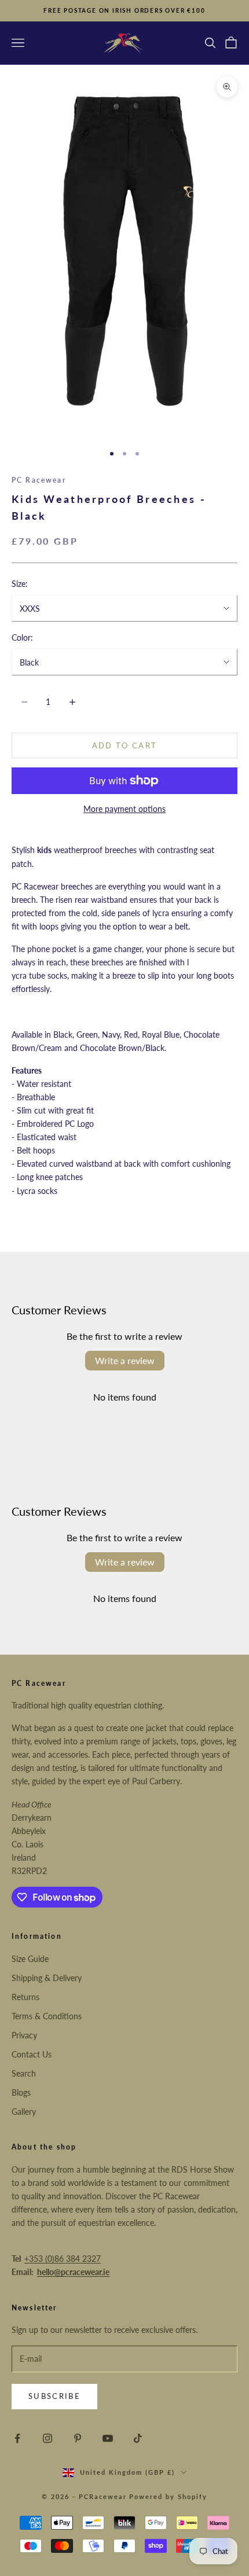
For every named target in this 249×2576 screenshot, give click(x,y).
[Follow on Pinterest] (78, 2438)
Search (24, 2073)
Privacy (24, 2035)
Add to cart (125, 745)
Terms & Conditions (47, 2016)
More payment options (124, 809)
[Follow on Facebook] (17, 2438)
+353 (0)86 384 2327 (63, 2259)
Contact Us (32, 2054)
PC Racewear (39, 480)
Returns (25, 1997)
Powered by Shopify (168, 2496)
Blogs (21, 2092)
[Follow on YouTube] (108, 2438)
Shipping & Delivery (47, 1978)
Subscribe (54, 2396)
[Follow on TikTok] (138, 2438)
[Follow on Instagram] (47, 2438)
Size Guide (30, 1959)
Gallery (24, 2112)
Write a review (125, 1360)
